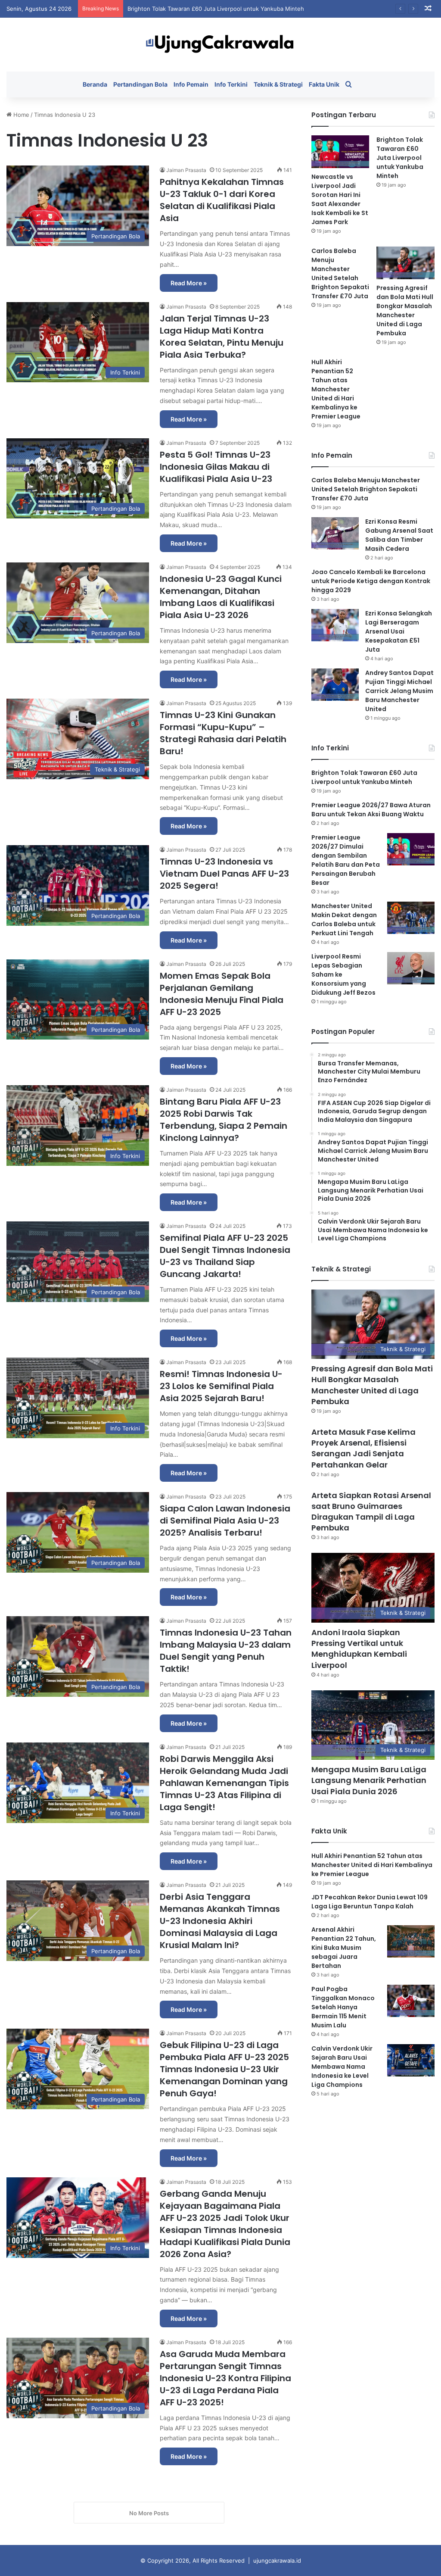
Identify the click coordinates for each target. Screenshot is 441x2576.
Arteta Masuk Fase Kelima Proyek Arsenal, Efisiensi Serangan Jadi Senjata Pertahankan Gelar (363, 1448)
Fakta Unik (324, 84)
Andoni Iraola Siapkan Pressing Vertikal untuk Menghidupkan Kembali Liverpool (359, 1649)
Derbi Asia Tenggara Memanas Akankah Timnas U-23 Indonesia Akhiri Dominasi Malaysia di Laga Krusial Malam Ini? (220, 1921)
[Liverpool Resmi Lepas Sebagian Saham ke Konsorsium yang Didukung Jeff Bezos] (411, 968)
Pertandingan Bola (140, 84)
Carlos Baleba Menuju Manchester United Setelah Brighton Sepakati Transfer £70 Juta (244, 9)
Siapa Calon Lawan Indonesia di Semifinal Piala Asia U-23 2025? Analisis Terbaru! (225, 1521)
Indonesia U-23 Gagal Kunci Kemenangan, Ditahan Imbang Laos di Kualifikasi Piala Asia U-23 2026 (221, 597)
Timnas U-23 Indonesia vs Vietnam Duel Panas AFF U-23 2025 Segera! (224, 874)
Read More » (189, 283)
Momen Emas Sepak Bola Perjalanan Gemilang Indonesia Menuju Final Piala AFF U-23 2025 (222, 994)
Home (20, 115)
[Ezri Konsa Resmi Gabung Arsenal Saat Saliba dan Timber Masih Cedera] (335, 533)
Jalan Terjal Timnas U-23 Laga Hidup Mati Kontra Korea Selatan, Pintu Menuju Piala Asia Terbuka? (222, 337)
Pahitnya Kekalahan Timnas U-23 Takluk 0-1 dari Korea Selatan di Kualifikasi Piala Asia (222, 200)
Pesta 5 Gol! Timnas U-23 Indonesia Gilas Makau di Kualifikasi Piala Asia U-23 (216, 467)
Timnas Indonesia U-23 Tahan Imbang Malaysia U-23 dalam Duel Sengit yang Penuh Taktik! (226, 1651)
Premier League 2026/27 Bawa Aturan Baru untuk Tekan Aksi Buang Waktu (371, 810)
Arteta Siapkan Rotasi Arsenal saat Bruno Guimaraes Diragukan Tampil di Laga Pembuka (371, 1512)
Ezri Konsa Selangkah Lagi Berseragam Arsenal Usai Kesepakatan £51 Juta (399, 631)
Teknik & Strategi (278, 84)
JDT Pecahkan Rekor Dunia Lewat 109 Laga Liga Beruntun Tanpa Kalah (370, 1902)
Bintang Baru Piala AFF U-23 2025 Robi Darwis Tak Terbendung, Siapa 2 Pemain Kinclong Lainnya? (224, 1120)
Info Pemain (191, 84)
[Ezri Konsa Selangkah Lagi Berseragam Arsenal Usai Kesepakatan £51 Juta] (335, 625)
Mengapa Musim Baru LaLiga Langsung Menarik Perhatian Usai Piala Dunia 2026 (369, 1780)
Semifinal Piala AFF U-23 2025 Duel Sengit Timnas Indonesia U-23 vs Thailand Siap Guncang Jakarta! (225, 1256)
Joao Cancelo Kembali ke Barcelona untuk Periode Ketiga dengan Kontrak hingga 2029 (371, 581)
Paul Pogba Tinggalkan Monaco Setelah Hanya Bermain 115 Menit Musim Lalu (343, 2007)
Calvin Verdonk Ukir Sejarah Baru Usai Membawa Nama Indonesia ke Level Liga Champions (342, 2067)
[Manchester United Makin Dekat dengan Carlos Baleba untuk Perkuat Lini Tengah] (411, 918)
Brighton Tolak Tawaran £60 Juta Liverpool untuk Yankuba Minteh (400, 158)
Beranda (95, 84)
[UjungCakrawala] (220, 45)
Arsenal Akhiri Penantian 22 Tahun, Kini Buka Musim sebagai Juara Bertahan (344, 1948)
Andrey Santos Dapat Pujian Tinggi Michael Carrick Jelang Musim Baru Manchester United (399, 691)
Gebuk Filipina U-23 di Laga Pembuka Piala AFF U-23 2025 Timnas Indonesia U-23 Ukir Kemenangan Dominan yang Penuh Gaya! (224, 2069)
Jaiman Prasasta (186, 170)
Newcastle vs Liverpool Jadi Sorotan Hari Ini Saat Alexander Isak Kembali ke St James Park (340, 199)
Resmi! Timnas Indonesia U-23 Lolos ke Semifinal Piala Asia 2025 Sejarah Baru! (221, 1386)
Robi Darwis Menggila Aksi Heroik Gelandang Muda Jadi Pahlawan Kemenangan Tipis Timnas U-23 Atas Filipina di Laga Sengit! (224, 1783)
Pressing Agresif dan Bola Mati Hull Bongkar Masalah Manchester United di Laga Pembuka (405, 311)
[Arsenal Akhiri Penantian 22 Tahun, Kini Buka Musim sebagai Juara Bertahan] (411, 1941)
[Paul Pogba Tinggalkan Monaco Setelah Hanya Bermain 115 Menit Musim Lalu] (411, 2001)
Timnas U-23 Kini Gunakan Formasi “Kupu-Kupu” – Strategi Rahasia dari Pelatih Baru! (223, 733)
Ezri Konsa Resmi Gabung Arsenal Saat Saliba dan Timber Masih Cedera (399, 535)
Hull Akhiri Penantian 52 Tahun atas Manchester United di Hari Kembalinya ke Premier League (336, 389)
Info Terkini (231, 84)
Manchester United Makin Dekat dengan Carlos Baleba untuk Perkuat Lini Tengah (344, 920)
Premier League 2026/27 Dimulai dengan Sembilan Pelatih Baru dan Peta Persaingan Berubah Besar (346, 860)
